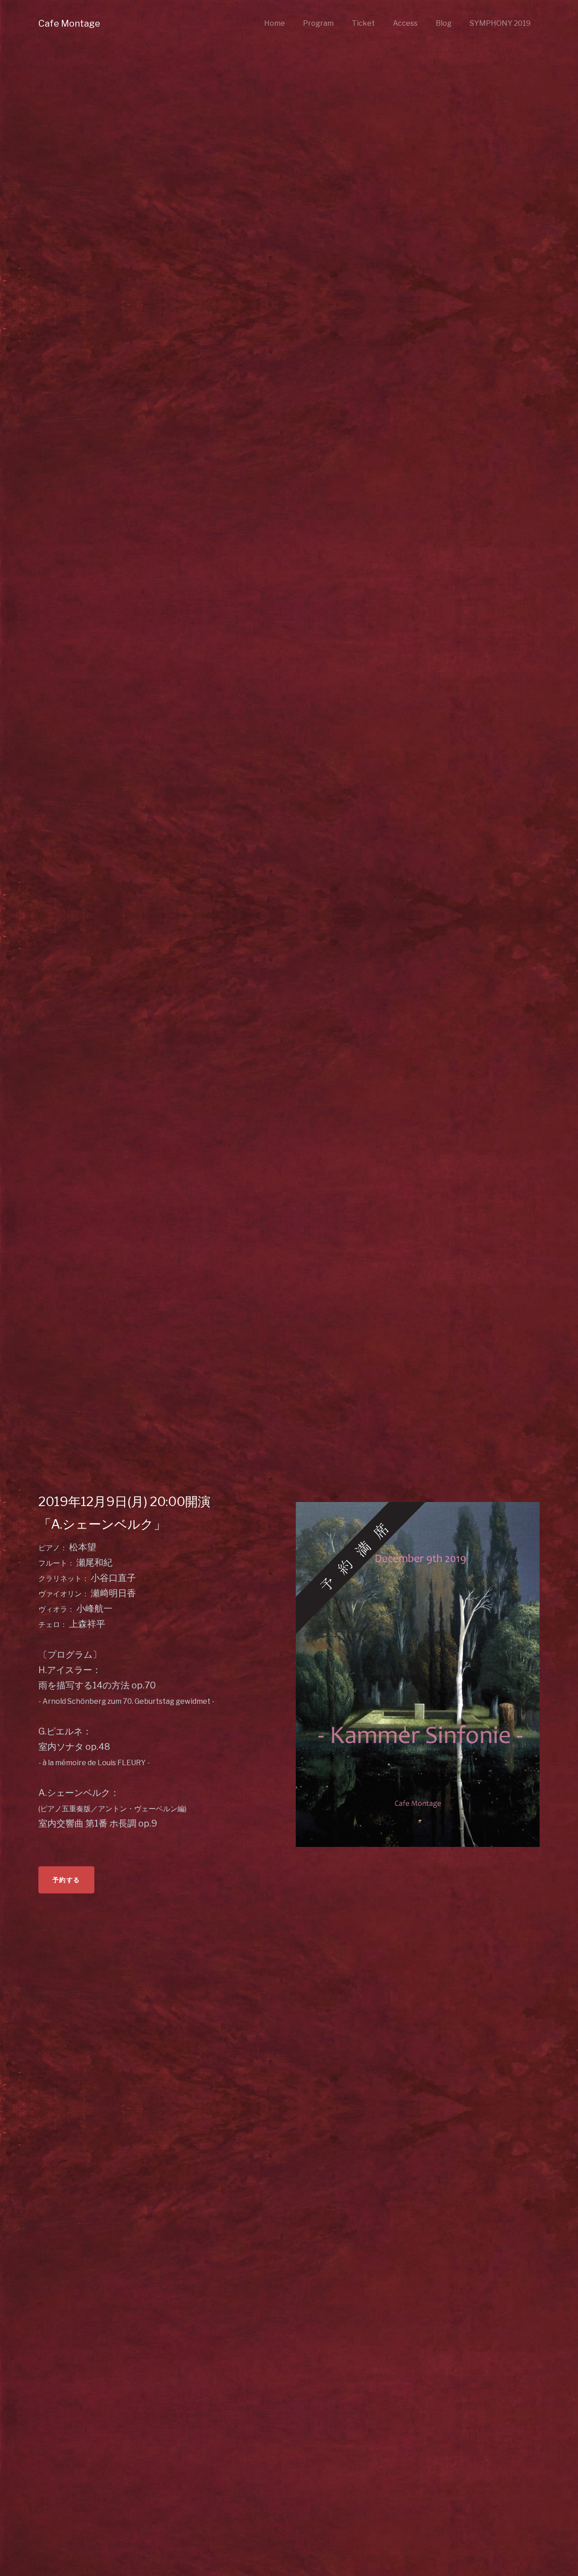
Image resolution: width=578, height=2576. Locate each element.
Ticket (363, 23)
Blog (444, 23)
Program (318, 23)
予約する (66, 1880)
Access (405, 23)
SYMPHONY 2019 (500, 23)
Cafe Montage (69, 23)
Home (275, 23)
